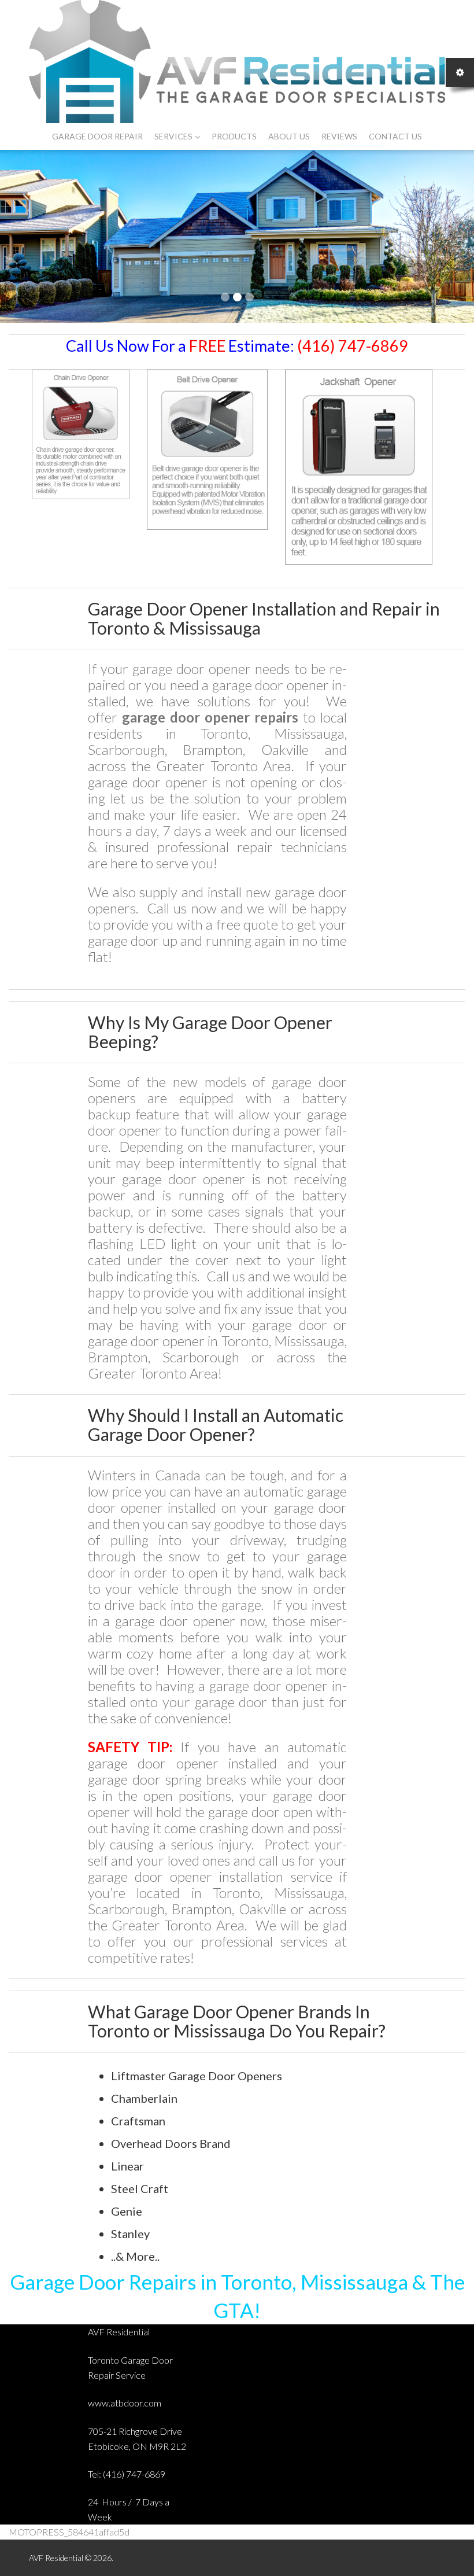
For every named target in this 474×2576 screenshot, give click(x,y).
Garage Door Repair (97, 136)
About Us (289, 136)
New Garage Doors (107, 189)
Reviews (339, 136)
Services (173, 136)
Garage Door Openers (271, 189)
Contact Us (395, 136)
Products (234, 136)
